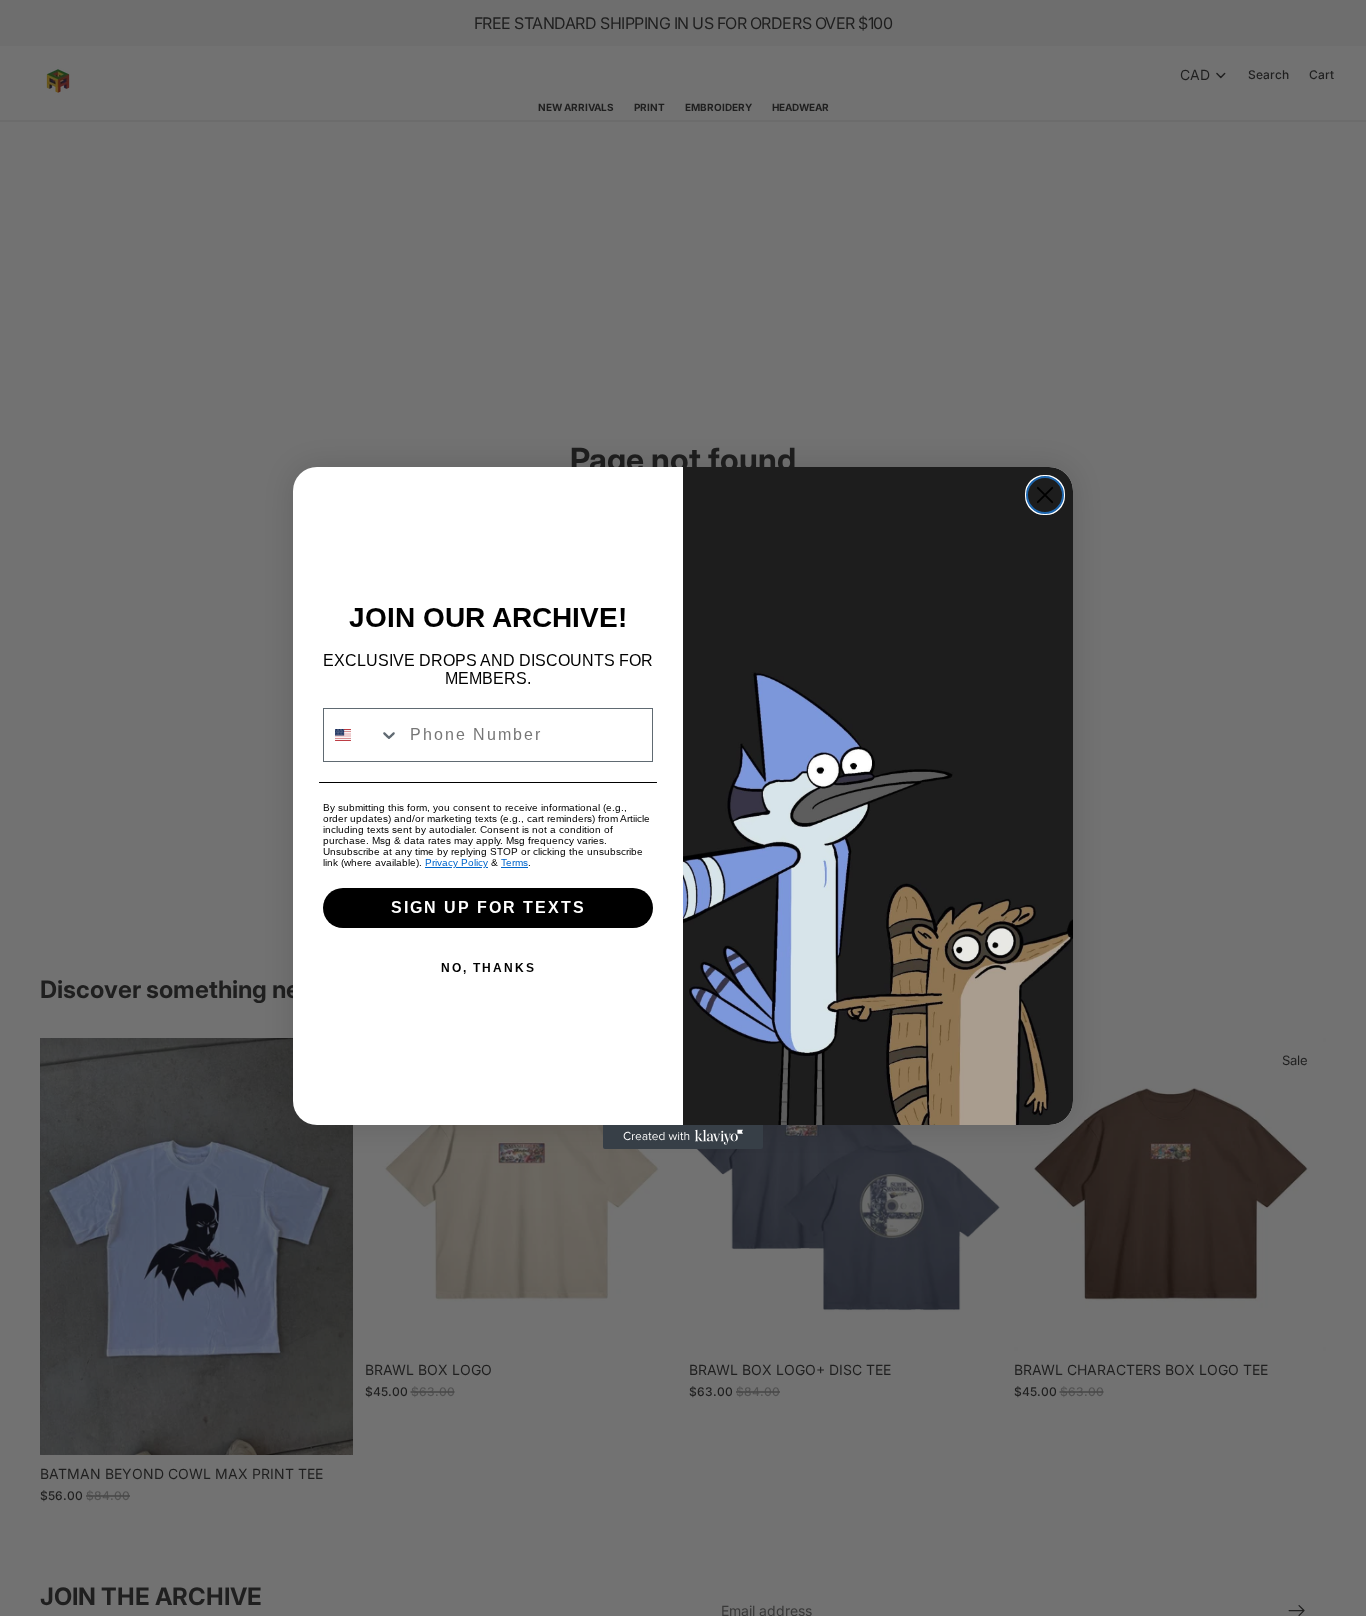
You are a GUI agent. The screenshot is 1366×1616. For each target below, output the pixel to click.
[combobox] (362, 735)
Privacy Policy (456, 862)
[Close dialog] (1045, 495)
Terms (514, 862)
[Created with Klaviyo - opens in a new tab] (683, 1137)
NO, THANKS (488, 968)
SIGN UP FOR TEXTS (488, 907)
